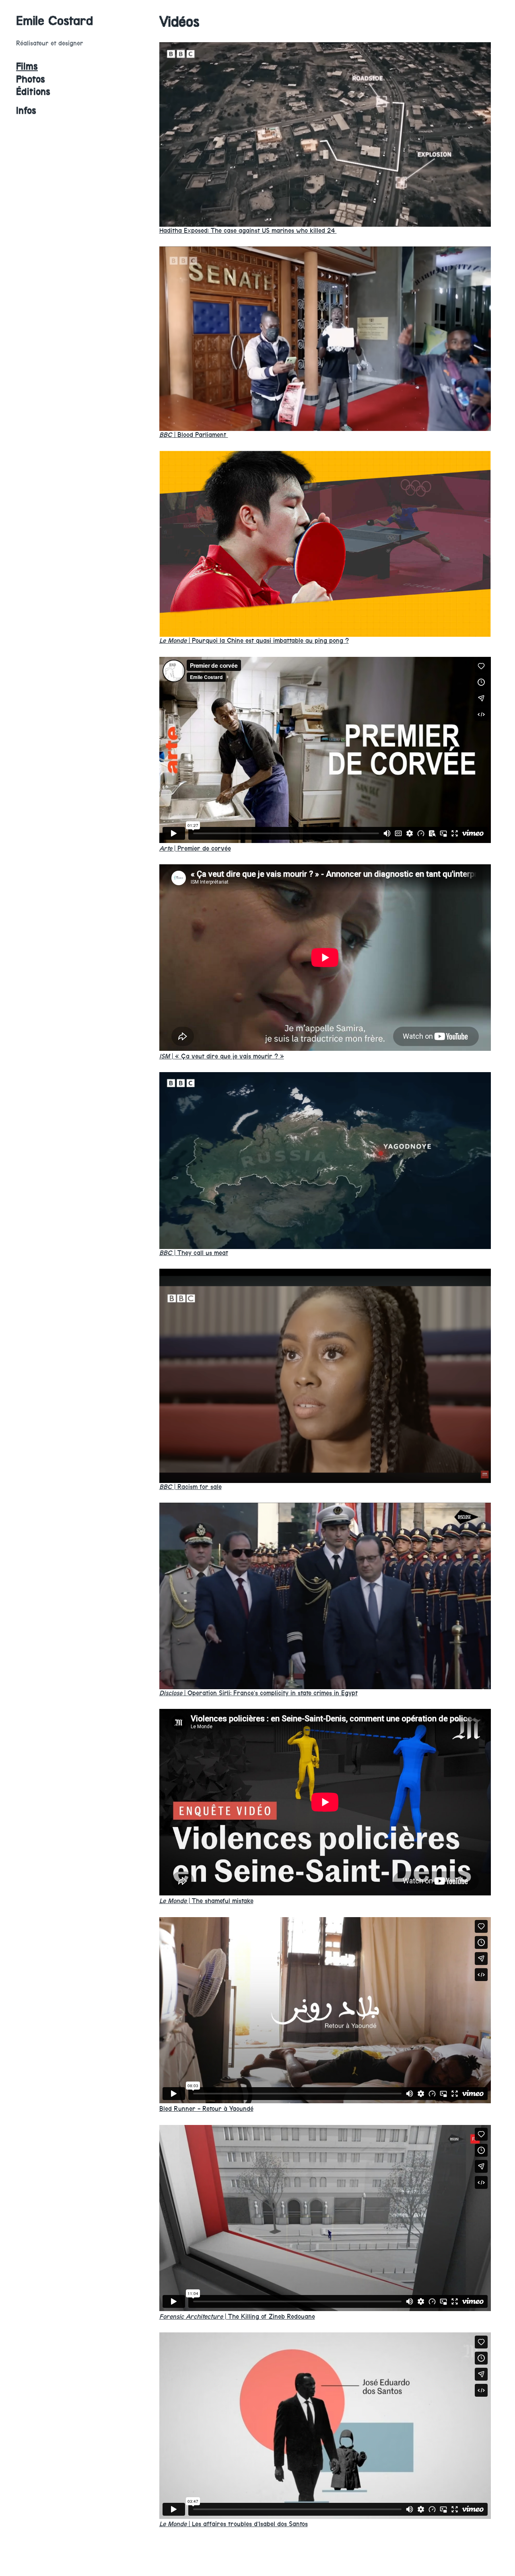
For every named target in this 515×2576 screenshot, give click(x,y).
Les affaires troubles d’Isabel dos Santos (234, 2524)
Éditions (33, 92)
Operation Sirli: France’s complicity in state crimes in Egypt (259, 1693)
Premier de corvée (195, 848)
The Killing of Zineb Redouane (237, 2317)
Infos (26, 111)
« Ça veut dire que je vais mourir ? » (222, 1056)
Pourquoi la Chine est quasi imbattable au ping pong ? (254, 641)
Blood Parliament (194, 435)
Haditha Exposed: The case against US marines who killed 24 (248, 231)
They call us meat (194, 1253)
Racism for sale (191, 1487)
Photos (31, 79)
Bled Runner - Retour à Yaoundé (206, 2109)
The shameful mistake (206, 1901)
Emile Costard (55, 21)
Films (27, 66)
